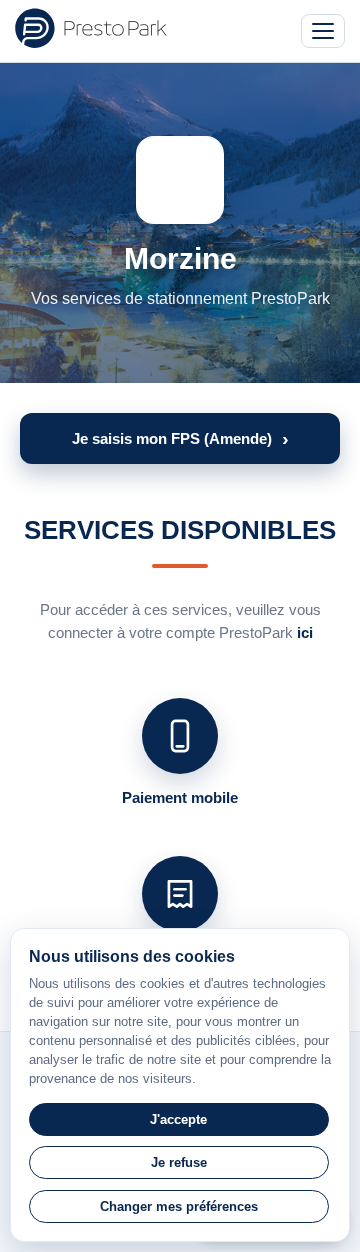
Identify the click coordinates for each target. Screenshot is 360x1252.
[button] (180, 438)
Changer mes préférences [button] (179, 1206)
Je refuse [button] (179, 1162)
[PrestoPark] (91, 28)
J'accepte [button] (178, 1119)
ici (305, 632)
